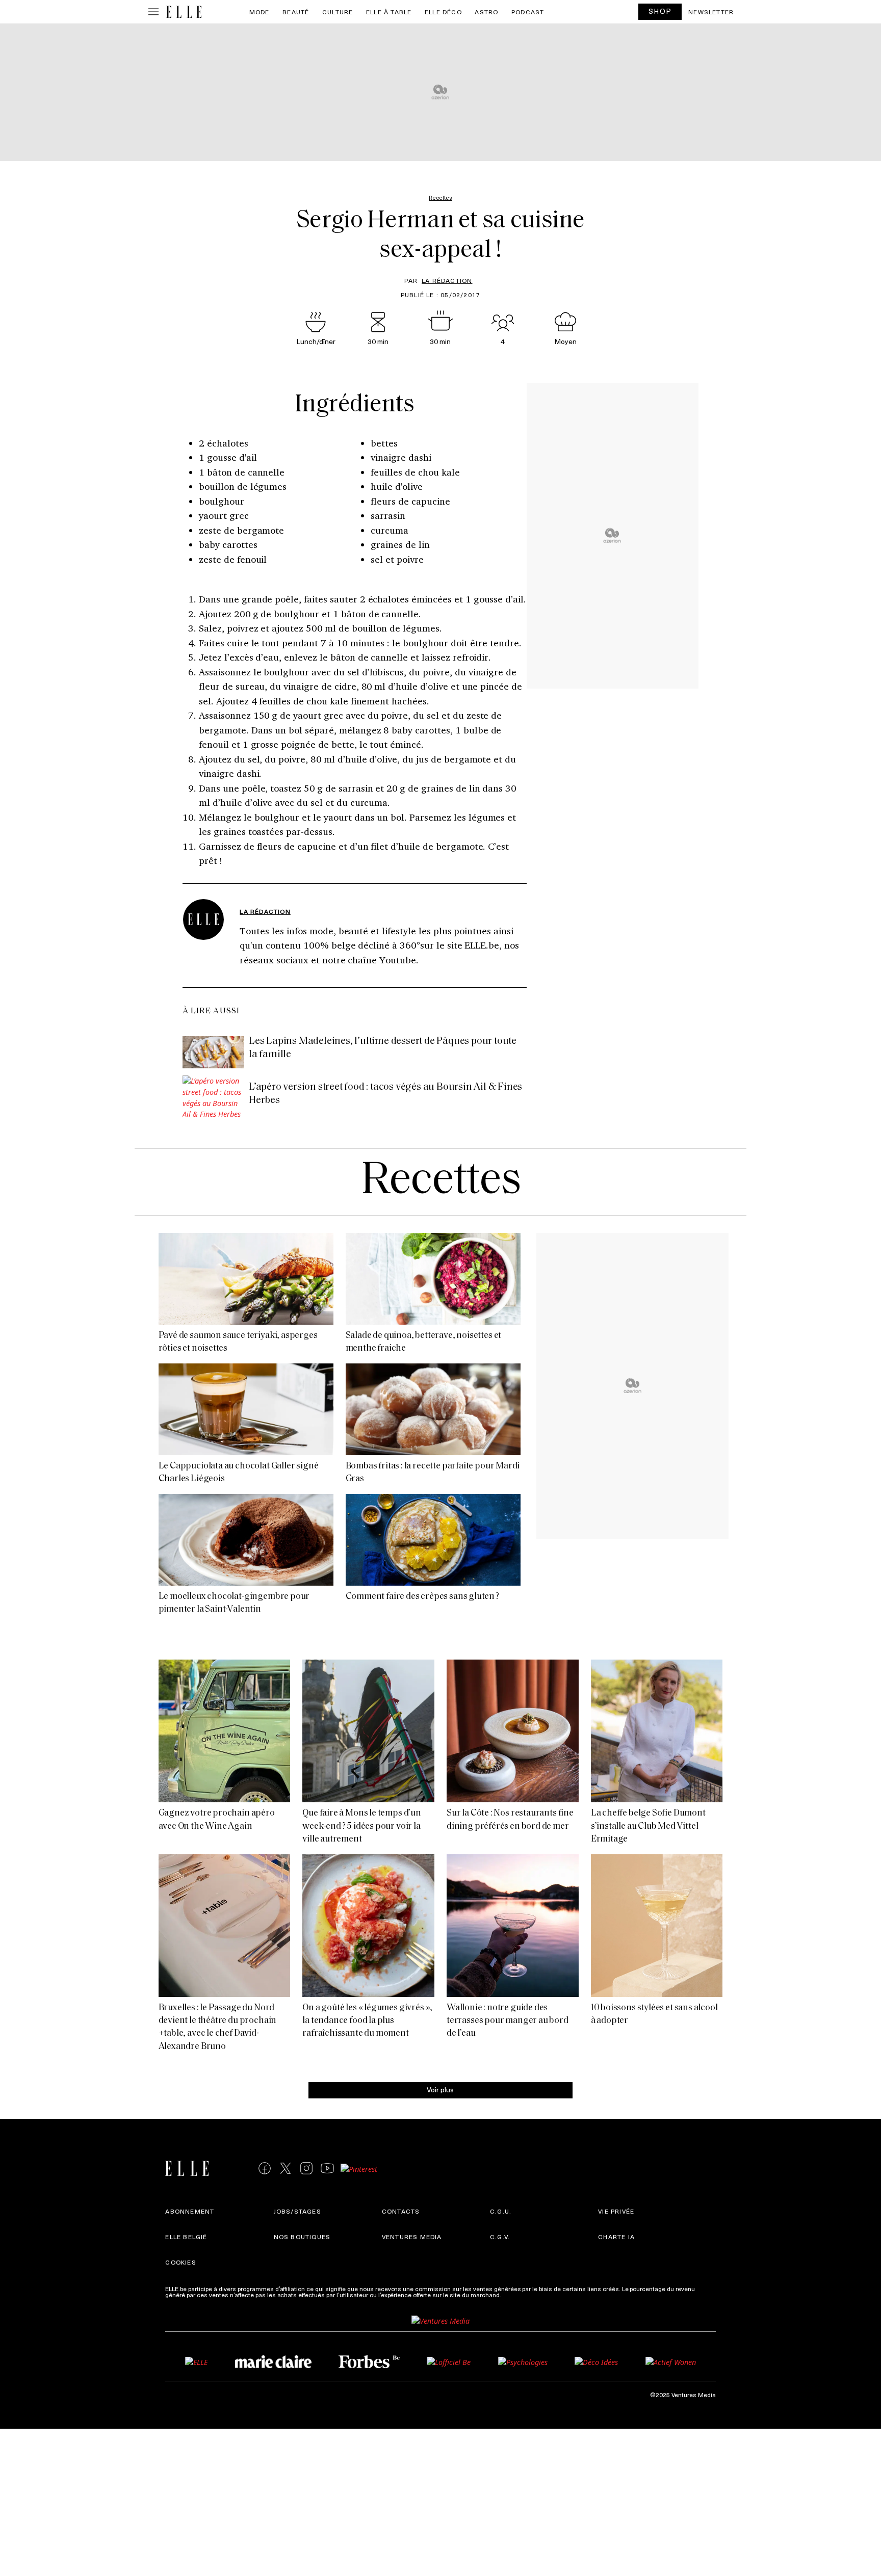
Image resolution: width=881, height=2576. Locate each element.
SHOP (660, 11)
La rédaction (447, 280)
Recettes (441, 1182)
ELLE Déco (443, 12)
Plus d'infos (519, 2295)
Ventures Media (412, 2237)
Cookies (180, 2262)
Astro (486, 12)
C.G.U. (501, 2211)
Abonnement (190, 2211)
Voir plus (440, 2089)
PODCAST (528, 12)
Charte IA (616, 2237)
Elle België (186, 2237)
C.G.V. (500, 2237)
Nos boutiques (302, 2237)
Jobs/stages (297, 2211)
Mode (260, 12)
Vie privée (616, 2211)
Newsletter (711, 12)
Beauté (296, 12)
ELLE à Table (389, 12)
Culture (338, 12)
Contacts (401, 2211)
